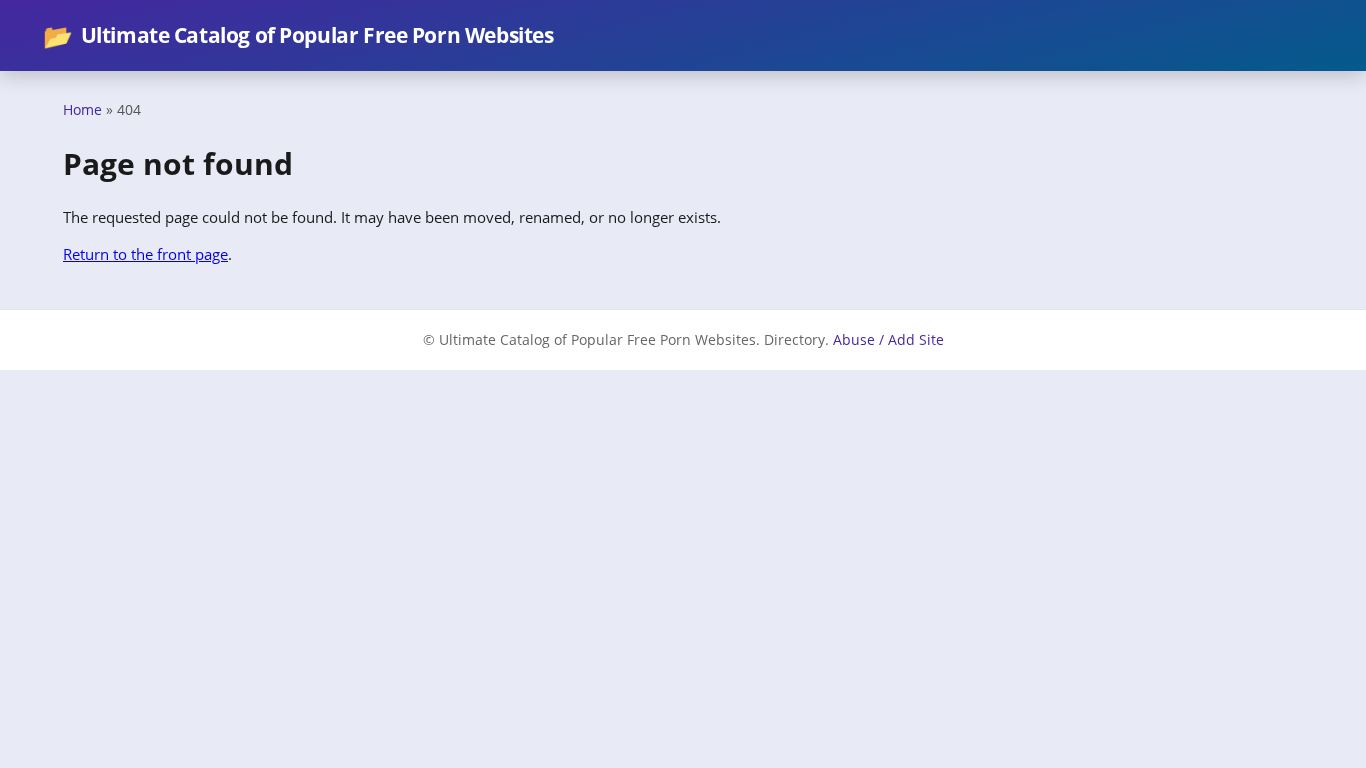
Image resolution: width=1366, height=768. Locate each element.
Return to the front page (145, 254)
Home (82, 109)
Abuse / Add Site (888, 339)
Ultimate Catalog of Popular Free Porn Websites (298, 35)
